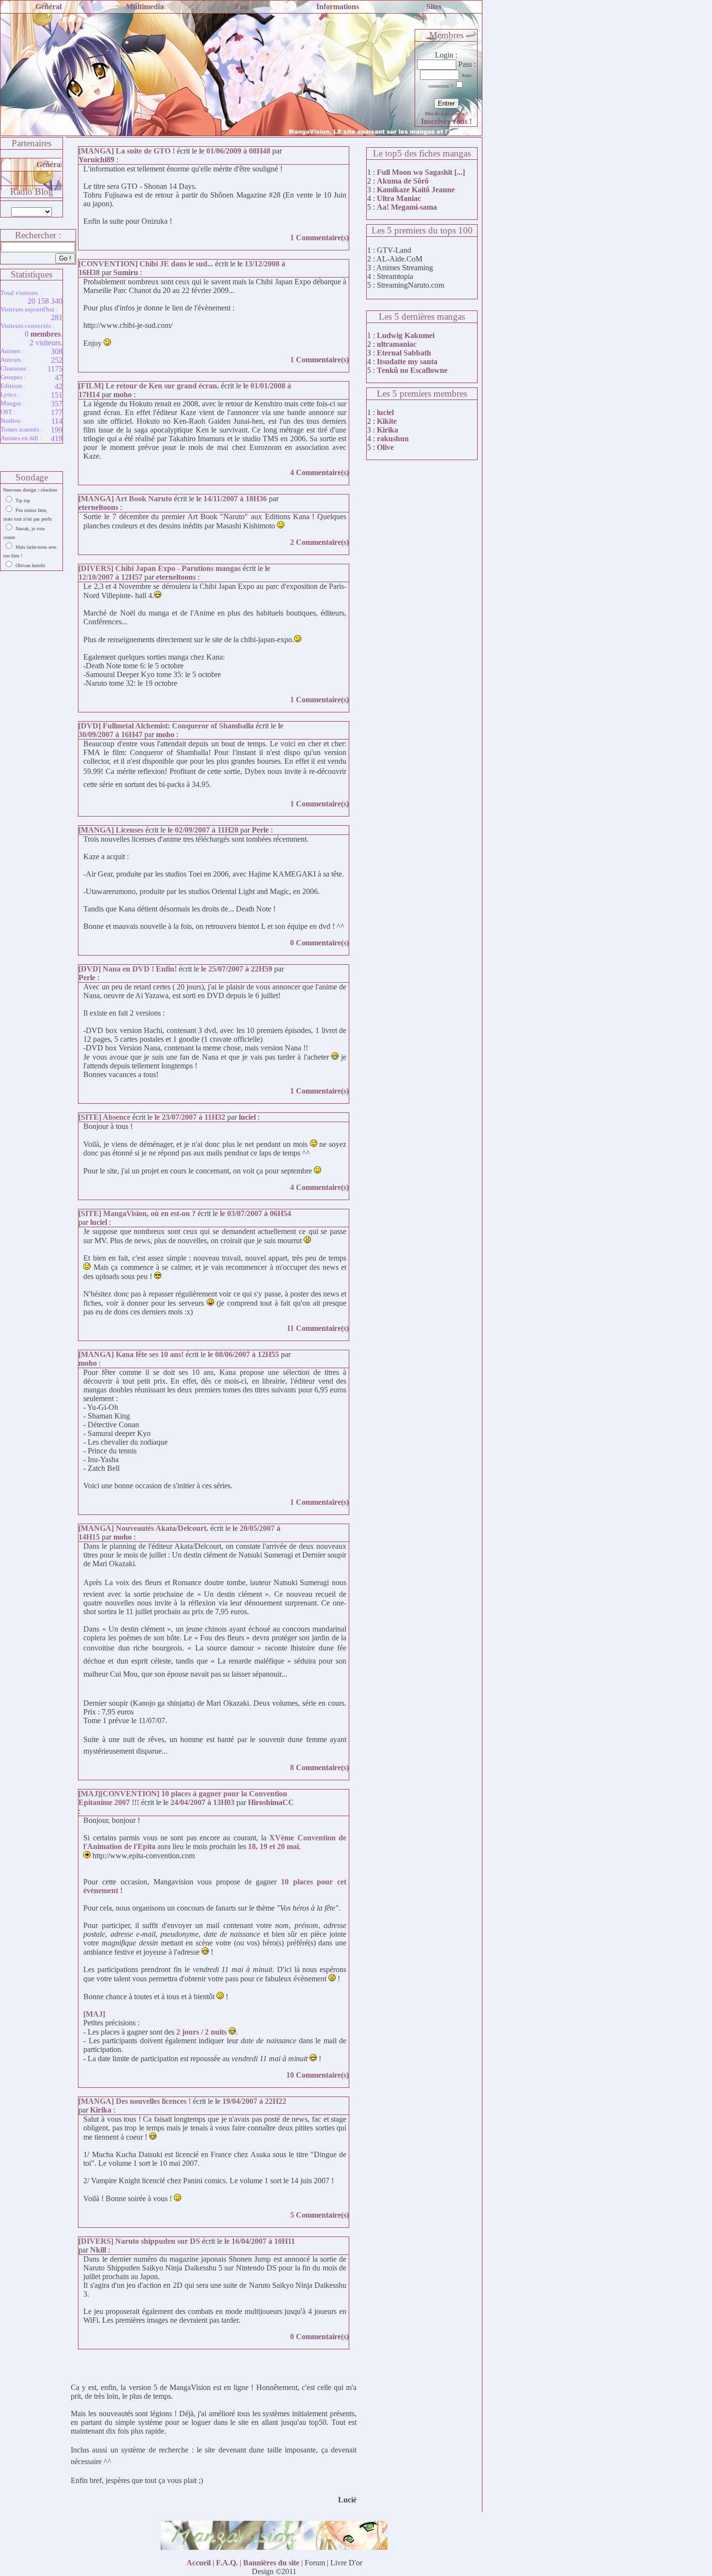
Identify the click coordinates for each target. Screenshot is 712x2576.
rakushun (393, 439)
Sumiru (126, 272)
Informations (338, 7)
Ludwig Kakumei (406, 335)
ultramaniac (397, 344)
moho (123, 394)
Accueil (199, 2563)
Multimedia (145, 7)
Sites (434, 7)
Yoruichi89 (96, 160)
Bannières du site (271, 2563)
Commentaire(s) (322, 238)
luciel (247, 1117)
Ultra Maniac (399, 198)
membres (46, 334)
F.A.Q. (227, 2563)
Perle (260, 830)
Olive (385, 447)
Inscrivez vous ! (446, 121)
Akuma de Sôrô (403, 181)
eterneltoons (98, 507)
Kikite (387, 421)
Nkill (98, 2250)
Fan (241, 7)
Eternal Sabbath (404, 353)
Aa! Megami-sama (407, 207)
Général (48, 7)
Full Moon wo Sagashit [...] (421, 172)
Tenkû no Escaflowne (412, 370)
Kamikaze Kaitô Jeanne (416, 190)
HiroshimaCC (271, 1802)
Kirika (101, 2110)
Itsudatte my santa (407, 362)
